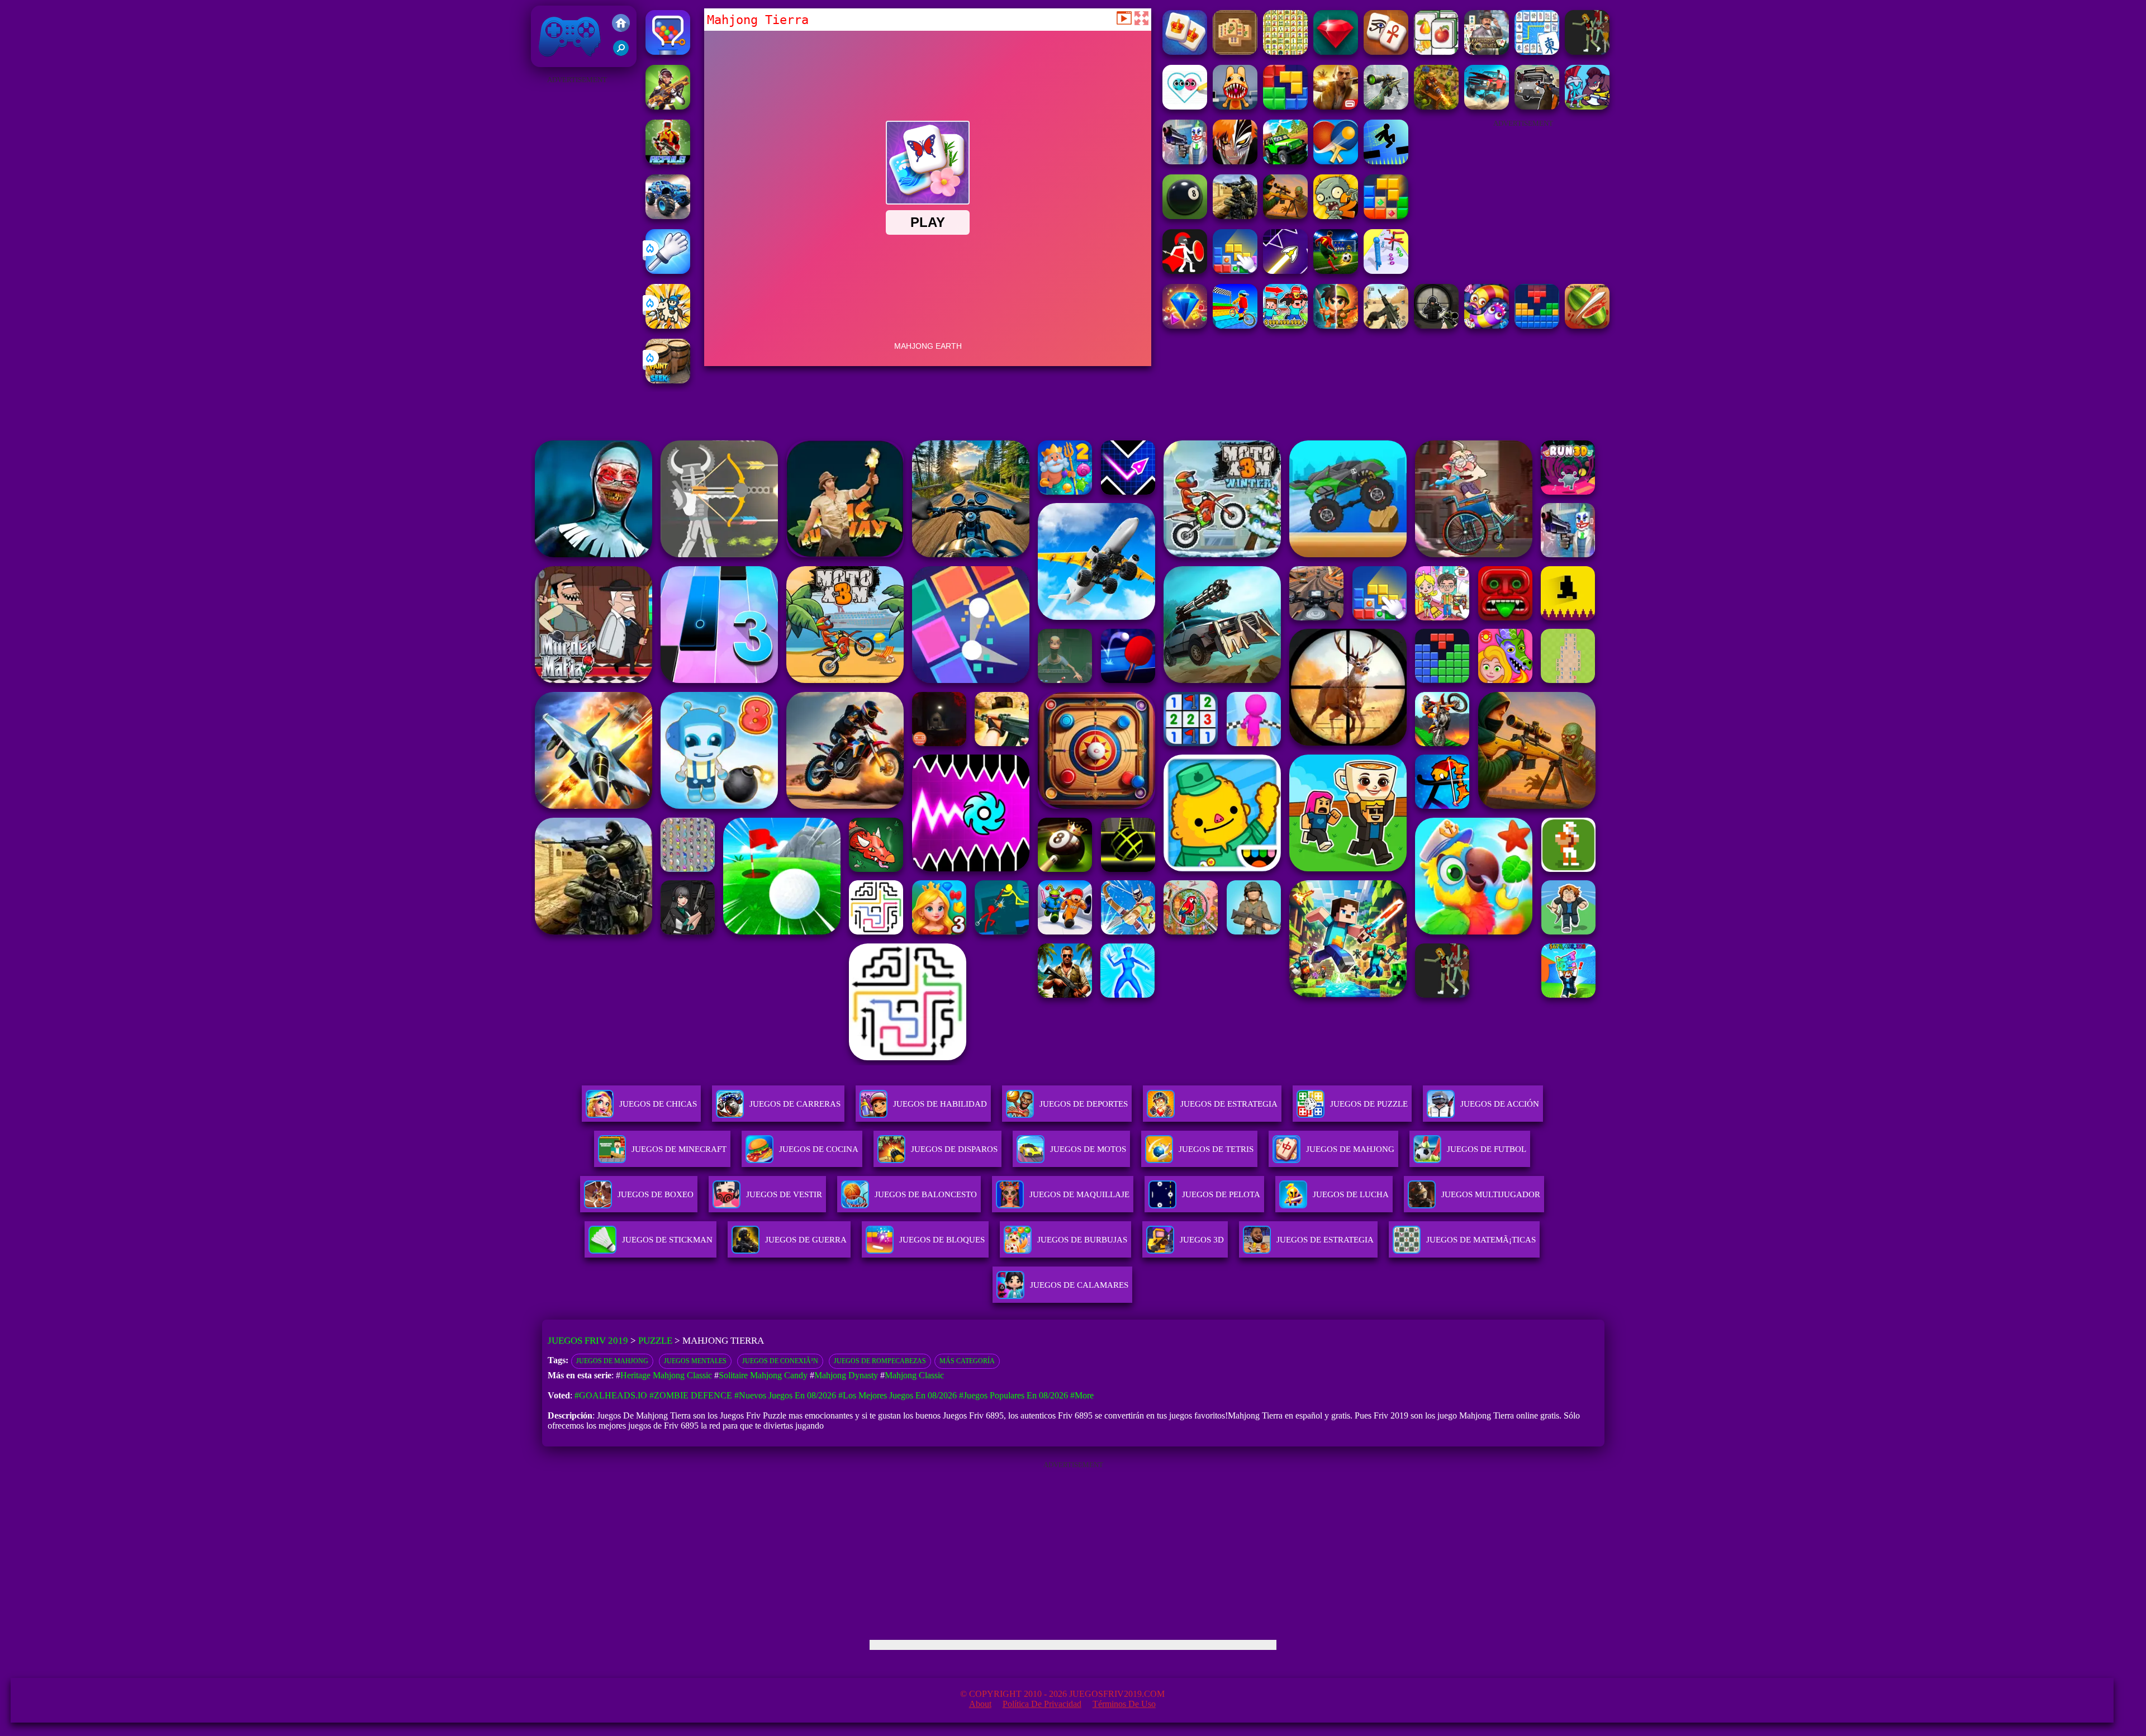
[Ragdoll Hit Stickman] (1185, 271)
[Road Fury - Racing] (1487, 106)
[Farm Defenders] (1436, 106)
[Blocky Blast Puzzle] (1386, 216)
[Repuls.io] (668, 161)
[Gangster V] (1336, 106)
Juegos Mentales (695, 1361)
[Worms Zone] (1487, 326)
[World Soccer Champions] (1336, 271)
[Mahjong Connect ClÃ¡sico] (1285, 52)
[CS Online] (1235, 216)
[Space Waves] (1285, 271)
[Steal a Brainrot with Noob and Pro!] (1285, 326)
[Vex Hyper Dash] (1386, 161)
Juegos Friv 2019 (567, 61)
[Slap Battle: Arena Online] (668, 271)
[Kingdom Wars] (668, 326)
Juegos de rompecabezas (880, 1361)
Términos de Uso (1124, 1704)
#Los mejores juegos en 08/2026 (898, 1395)
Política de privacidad (1042, 1704)
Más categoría (967, 1361)
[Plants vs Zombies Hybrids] (1537, 106)
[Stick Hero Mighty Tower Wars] (1587, 106)
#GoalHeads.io (611, 1395)
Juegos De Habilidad (940, 1104)
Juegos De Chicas (658, 1104)
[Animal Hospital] (1235, 106)
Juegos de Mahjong (612, 1361)
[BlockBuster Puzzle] (1537, 326)
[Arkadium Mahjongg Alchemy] (1587, 52)
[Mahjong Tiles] (1235, 52)
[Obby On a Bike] (1235, 326)
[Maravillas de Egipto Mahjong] (1386, 52)
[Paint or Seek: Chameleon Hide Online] (668, 380)
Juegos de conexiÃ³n (780, 1361)
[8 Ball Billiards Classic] (1185, 216)
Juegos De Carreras (795, 1104)
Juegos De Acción (1500, 1104)
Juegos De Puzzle (1369, 1104)
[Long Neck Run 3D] (1386, 271)
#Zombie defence (691, 1395)
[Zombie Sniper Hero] (1285, 216)
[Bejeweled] (1185, 326)
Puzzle (655, 1341)
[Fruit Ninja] (1587, 326)
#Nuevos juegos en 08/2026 (785, 1395)
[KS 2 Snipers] (1386, 106)
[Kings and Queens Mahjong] (1185, 52)
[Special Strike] (1386, 326)
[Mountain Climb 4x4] (1285, 161)
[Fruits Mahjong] (1436, 52)
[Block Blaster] (1285, 106)
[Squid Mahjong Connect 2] (1537, 52)
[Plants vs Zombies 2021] (1336, 216)
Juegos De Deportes (1084, 1104)
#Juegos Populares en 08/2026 (1013, 1395)
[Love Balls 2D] (1185, 106)
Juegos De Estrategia (1229, 1104)
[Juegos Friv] (621, 24)
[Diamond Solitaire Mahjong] (1336, 52)
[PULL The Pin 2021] (668, 52)
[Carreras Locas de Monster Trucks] (668, 216)
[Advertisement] (577, 255)
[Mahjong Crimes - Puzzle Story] (1487, 52)
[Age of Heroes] (1336, 326)
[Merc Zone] (668, 106)
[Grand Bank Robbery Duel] (1185, 161)
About (980, 1704)
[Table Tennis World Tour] (1336, 161)
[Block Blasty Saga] (1235, 271)
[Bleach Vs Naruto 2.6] (1235, 161)
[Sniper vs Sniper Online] (1436, 326)
